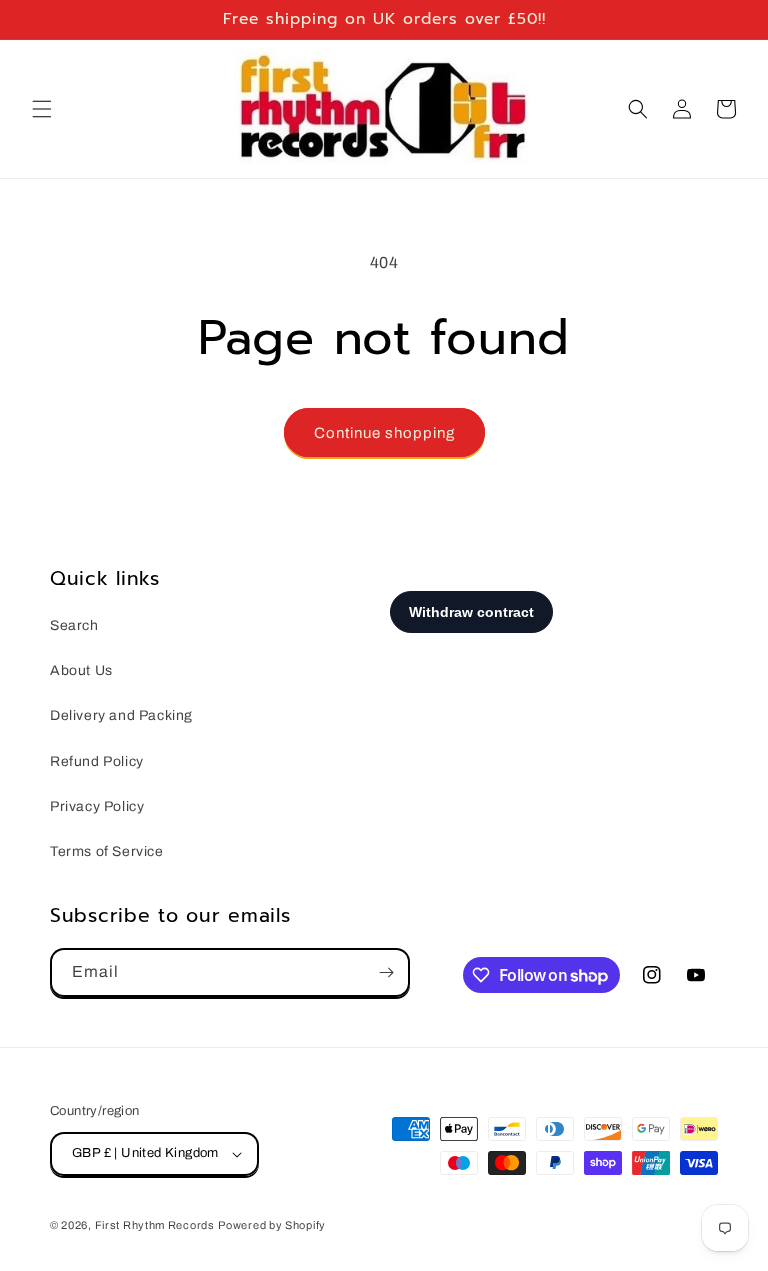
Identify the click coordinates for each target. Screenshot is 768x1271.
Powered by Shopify (272, 1225)
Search (74, 625)
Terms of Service (107, 851)
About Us (81, 670)
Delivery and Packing (121, 715)
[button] (42, 109)
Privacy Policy (97, 806)
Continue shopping (384, 433)
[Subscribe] (386, 972)
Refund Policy (97, 761)
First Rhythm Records (155, 1225)
